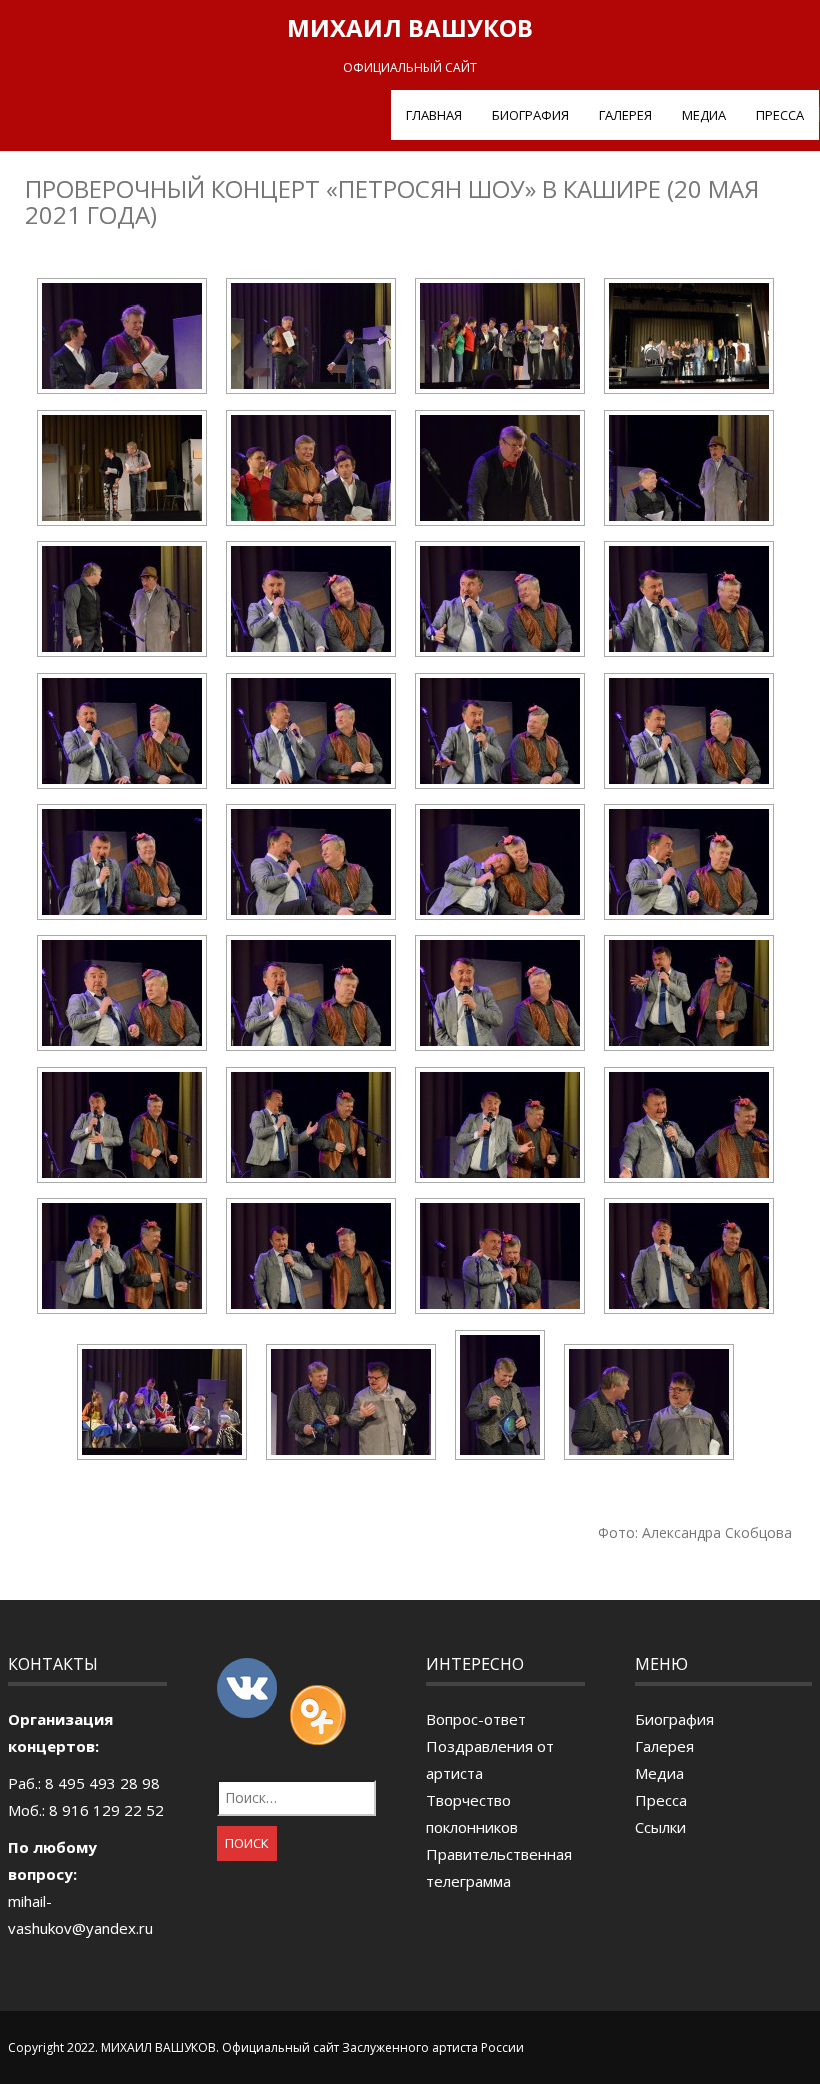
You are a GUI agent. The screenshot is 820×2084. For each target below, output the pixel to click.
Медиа (704, 115)
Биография (530, 115)
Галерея (625, 115)
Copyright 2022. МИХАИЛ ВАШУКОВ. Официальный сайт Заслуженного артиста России (266, 2047)
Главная (434, 115)
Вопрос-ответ (476, 1719)
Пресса (780, 115)
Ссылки (660, 1827)
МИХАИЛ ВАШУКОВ (410, 27)
